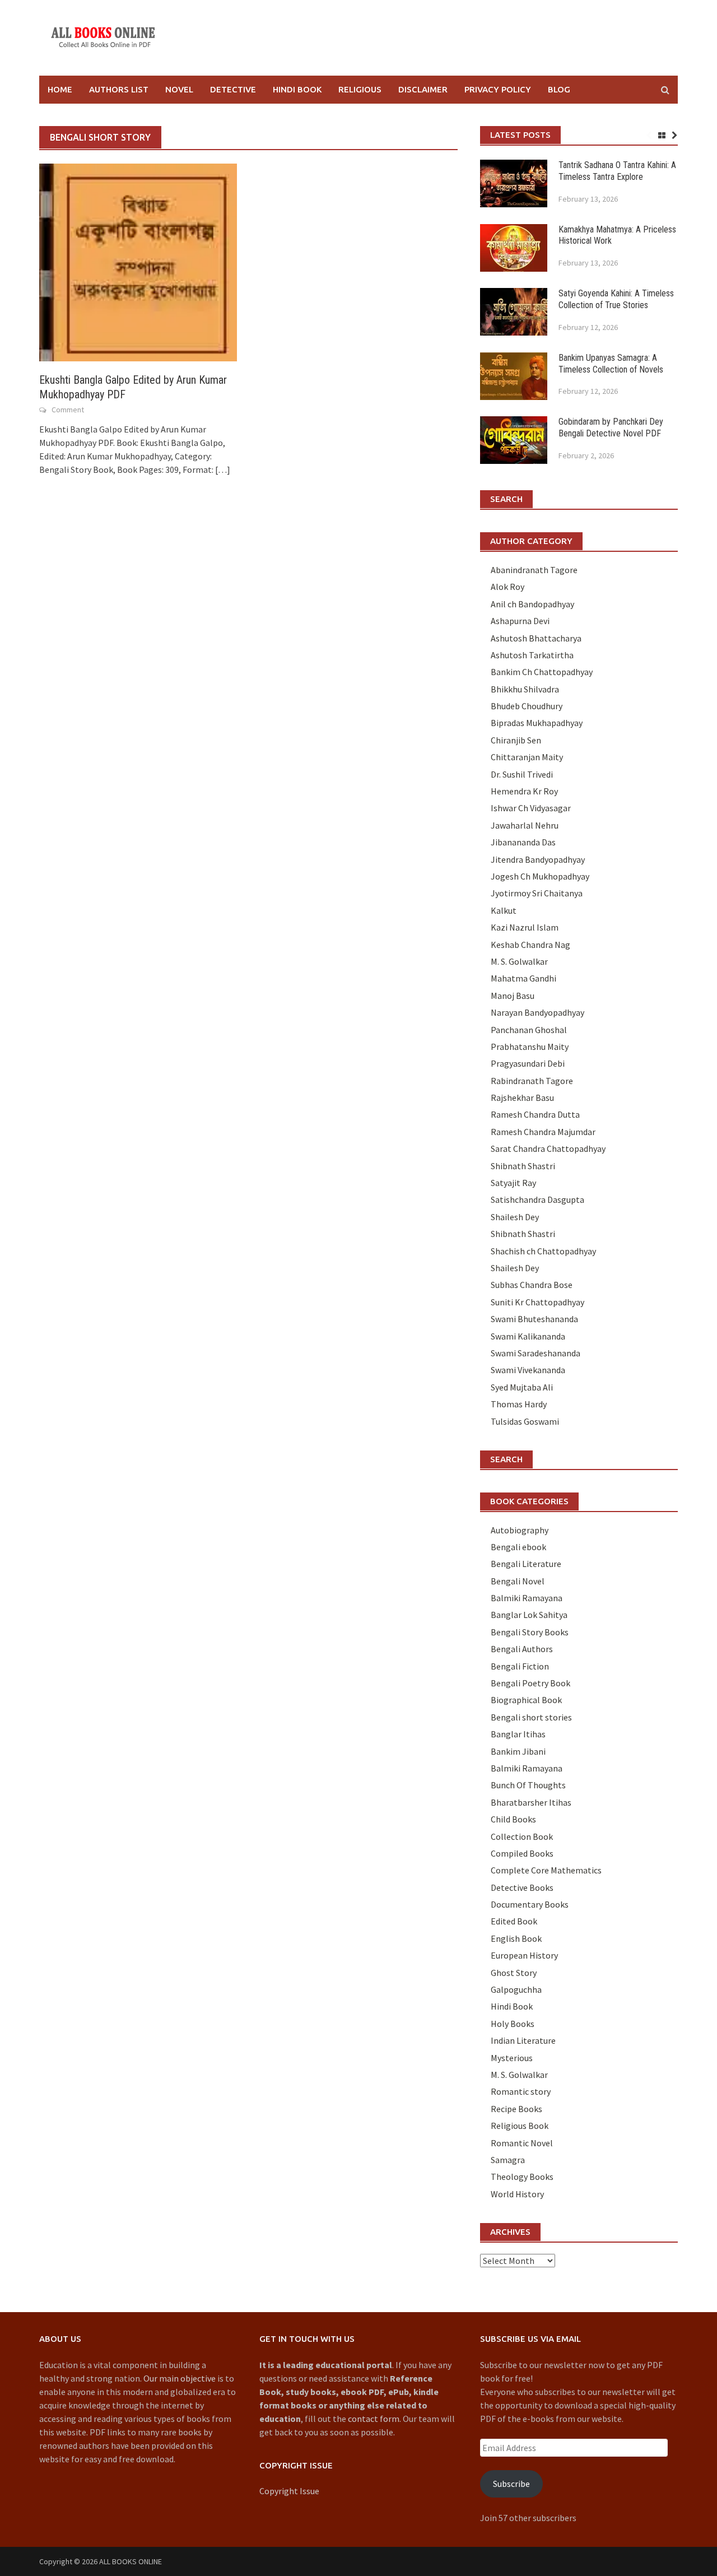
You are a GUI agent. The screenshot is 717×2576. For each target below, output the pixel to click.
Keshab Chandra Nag (530, 945)
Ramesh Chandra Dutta (535, 1114)
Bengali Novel (518, 1581)
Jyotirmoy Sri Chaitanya (537, 893)
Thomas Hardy (519, 1404)
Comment (68, 410)
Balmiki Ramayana (527, 1598)
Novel (179, 89)
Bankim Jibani (518, 1751)
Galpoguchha (516, 1989)
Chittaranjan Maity (527, 757)
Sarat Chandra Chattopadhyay (548, 1148)
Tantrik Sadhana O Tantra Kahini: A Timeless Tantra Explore (617, 171)
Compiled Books (522, 1853)
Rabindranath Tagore (532, 1081)
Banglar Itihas (518, 1734)
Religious (360, 89)
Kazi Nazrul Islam (525, 927)
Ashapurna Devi (520, 621)
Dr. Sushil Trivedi (522, 774)
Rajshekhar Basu (522, 1098)
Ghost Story (514, 1973)
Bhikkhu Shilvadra (525, 689)
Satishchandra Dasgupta (537, 1199)
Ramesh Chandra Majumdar (543, 1132)
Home (60, 89)
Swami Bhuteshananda (534, 1319)
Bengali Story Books (530, 1632)
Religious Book (520, 2126)
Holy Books (513, 2024)
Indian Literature (523, 2040)
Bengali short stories (531, 1717)
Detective (233, 89)
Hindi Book (297, 89)
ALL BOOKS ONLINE (131, 2561)
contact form (374, 2419)
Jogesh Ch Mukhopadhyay (540, 876)
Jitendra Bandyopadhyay (538, 859)
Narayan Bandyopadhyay (537, 1012)
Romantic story (521, 2091)
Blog (559, 89)
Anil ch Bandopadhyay (532, 604)
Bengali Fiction (520, 1666)
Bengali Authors (522, 1649)
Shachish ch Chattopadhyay (543, 1251)
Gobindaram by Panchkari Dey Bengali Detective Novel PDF (611, 427)
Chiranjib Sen (516, 740)
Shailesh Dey (515, 1217)
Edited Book (514, 1921)
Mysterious (512, 2058)
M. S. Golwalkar (519, 961)
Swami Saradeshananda (536, 1353)
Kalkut (504, 910)
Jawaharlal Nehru (525, 825)
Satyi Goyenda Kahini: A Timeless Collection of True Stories (616, 299)
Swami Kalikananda (528, 1336)
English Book (516, 1938)
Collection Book (522, 1836)
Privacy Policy (498, 89)
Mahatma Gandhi (523, 978)
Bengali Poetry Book (530, 1683)
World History (517, 2194)
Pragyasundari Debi (528, 1063)
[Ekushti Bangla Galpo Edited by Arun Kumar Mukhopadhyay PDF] (138, 262)
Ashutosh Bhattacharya (536, 638)
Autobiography (520, 1530)
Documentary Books (530, 1904)
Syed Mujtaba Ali (522, 1387)
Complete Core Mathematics (546, 1870)
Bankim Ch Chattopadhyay (542, 672)
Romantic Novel (522, 2143)
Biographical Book (526, 1700)
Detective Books (522, 1887)
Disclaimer (423, 89)
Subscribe (511, 2484)
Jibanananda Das (523, 842)
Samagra (508, 2160)
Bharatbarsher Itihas (531, 1802)
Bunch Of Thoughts (528, 1785)
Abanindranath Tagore (534, 570)
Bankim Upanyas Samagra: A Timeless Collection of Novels (611, 364)
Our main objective (180, 2378)
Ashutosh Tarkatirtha (532, 655)
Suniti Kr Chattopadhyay (537, 1302)
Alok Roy (508, 587)
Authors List (119, 89)
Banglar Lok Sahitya (529, 1615)
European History (524, 1955)
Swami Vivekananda (528, 1370)
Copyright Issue (289, 2491)
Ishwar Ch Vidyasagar (531, 808)
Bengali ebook (518, 1547)
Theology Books (522, 2177)
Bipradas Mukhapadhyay (537, 723)
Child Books (513, 1819)
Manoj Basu (513, 996)
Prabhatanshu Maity (530, 1047)
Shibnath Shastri (523, 1166)
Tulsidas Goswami (525, 1421)
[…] (222, 469)
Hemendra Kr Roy (524, 791)
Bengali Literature (526, 1564)
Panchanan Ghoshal (529, 1030)
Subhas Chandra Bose (532, 1285)
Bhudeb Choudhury (527, 706)
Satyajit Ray (513, 1183)
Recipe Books (516, 2109)
